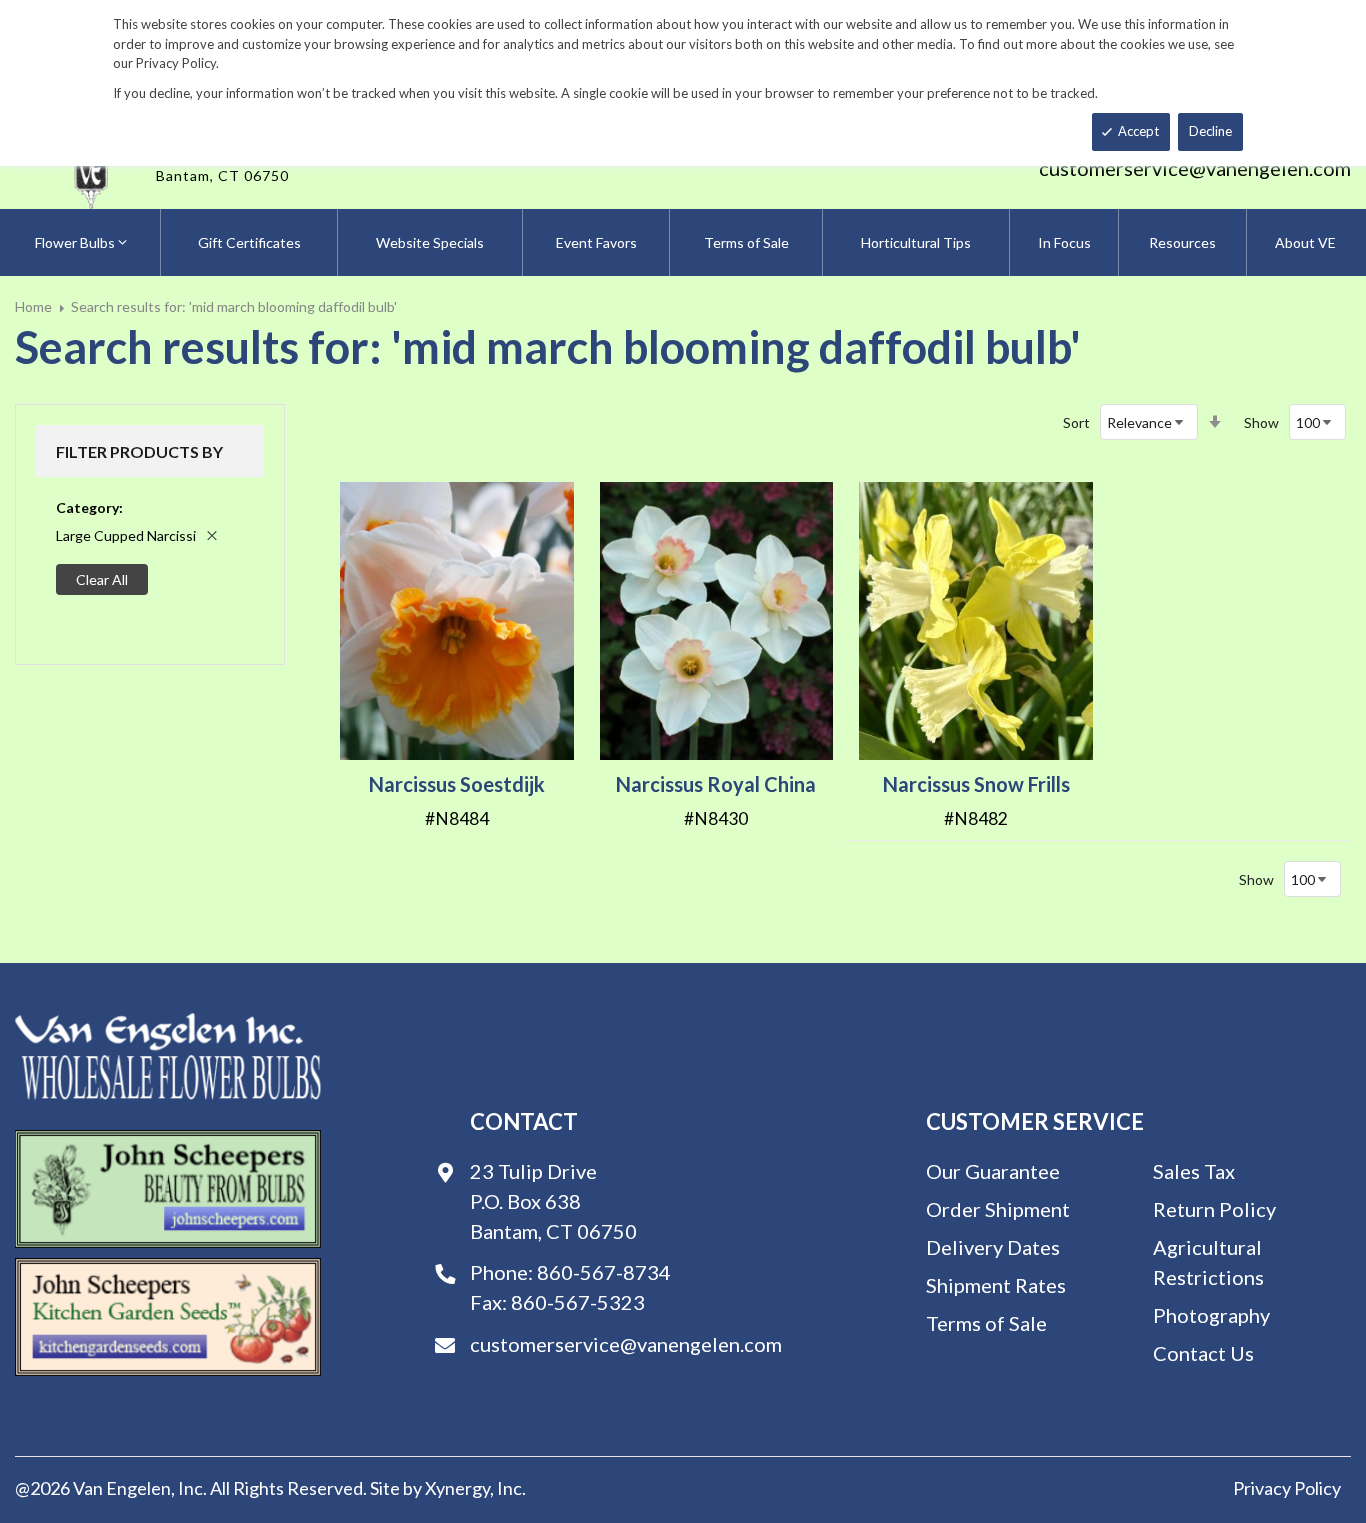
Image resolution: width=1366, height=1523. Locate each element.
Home (33, 306)
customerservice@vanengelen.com (1195, 168)
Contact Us (1203, 1353)
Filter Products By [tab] (139, 451)
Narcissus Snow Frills (976, 784)
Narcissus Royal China (716, 784)
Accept (1138, 131)
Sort (1076, 422)
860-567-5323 (578, 1302)
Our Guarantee (993, 1171)
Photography (1211, 1315)
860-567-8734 (604, 1272)
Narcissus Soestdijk (457, 784)
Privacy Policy (1287, 1488)
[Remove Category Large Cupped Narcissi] (212, 535)
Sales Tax (1194, 1171)
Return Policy (1214, 1209)
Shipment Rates (996, 1285)
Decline (1210, 131)
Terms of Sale (986, 1323)
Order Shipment (998, 1209)
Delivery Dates (993, 1247)
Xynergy (457, 1488)
